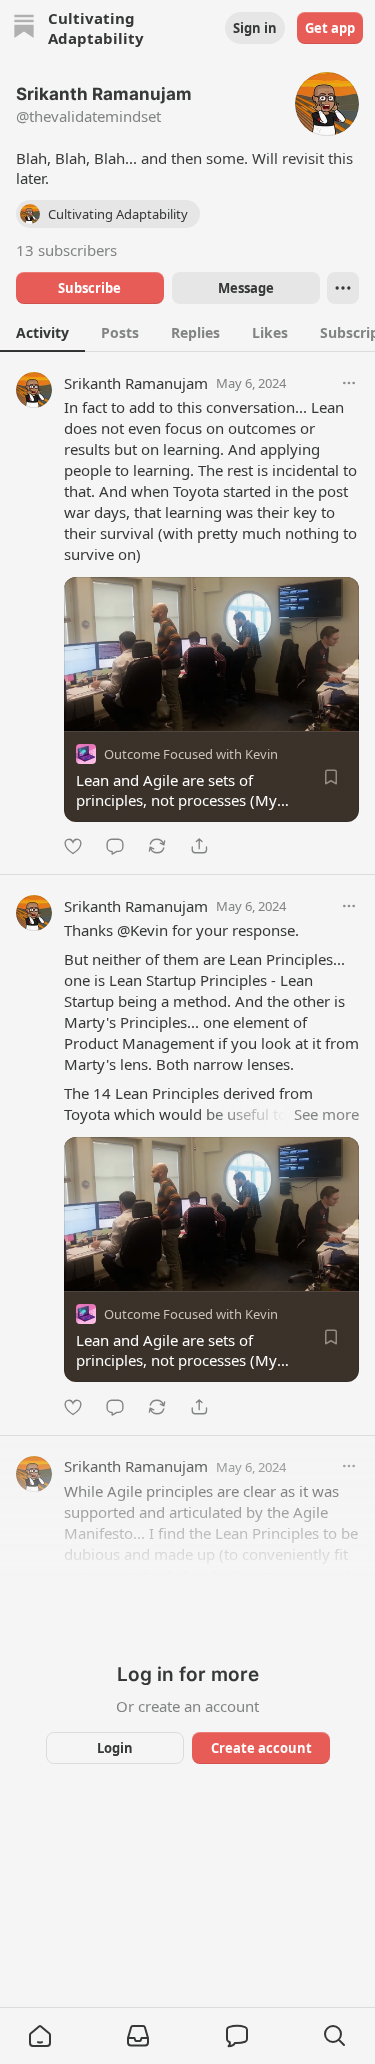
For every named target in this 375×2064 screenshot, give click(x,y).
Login (115, 1748)
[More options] (349, 383)
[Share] (199, 846)
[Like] (73, 846)
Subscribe (89, 288)
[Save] (331, 777)
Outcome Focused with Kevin (191, 754)
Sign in (255, 28)
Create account (260, 1748)
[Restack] (157, 846)
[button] (40, 2036)
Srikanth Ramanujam (136, 383)
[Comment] (115, 846)
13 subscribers (66, 250)
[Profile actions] (343, 288)
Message (245, 288)
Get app (330, 28)
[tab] (42, 332)
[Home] (24, 28)
